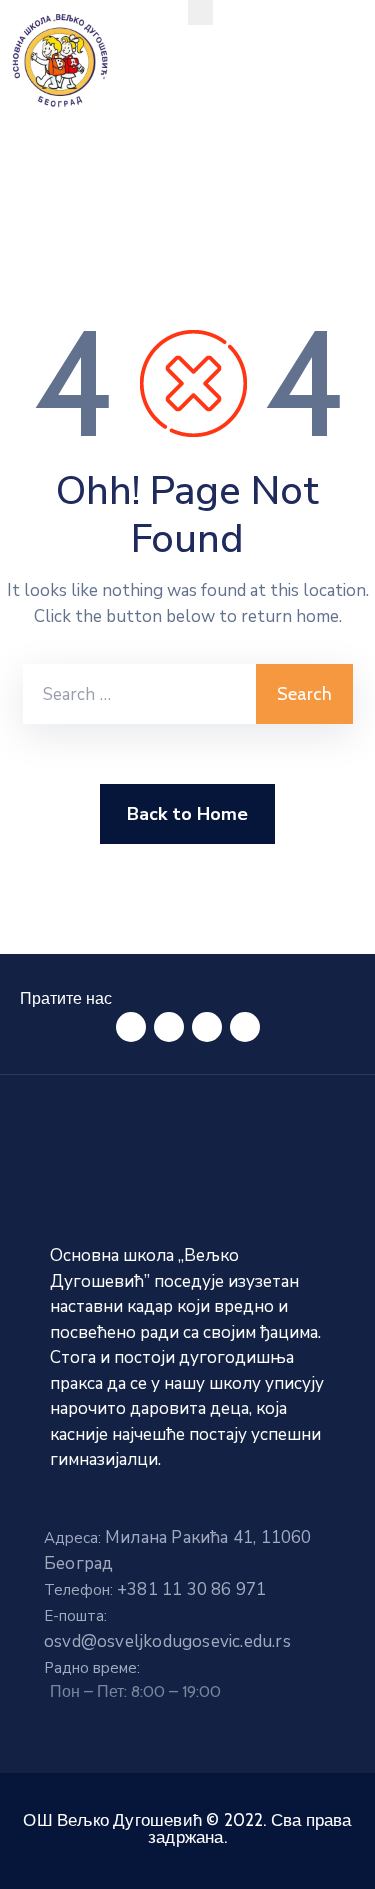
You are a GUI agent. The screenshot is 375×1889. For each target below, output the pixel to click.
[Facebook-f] (131, 1027)
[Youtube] (245, 1027)
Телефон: (155, 1590)
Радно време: (92, 1668)
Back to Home (187, 814)
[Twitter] (169, 1027)
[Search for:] (139, 694)
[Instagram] (207, 1027)
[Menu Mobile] (200, 12)
